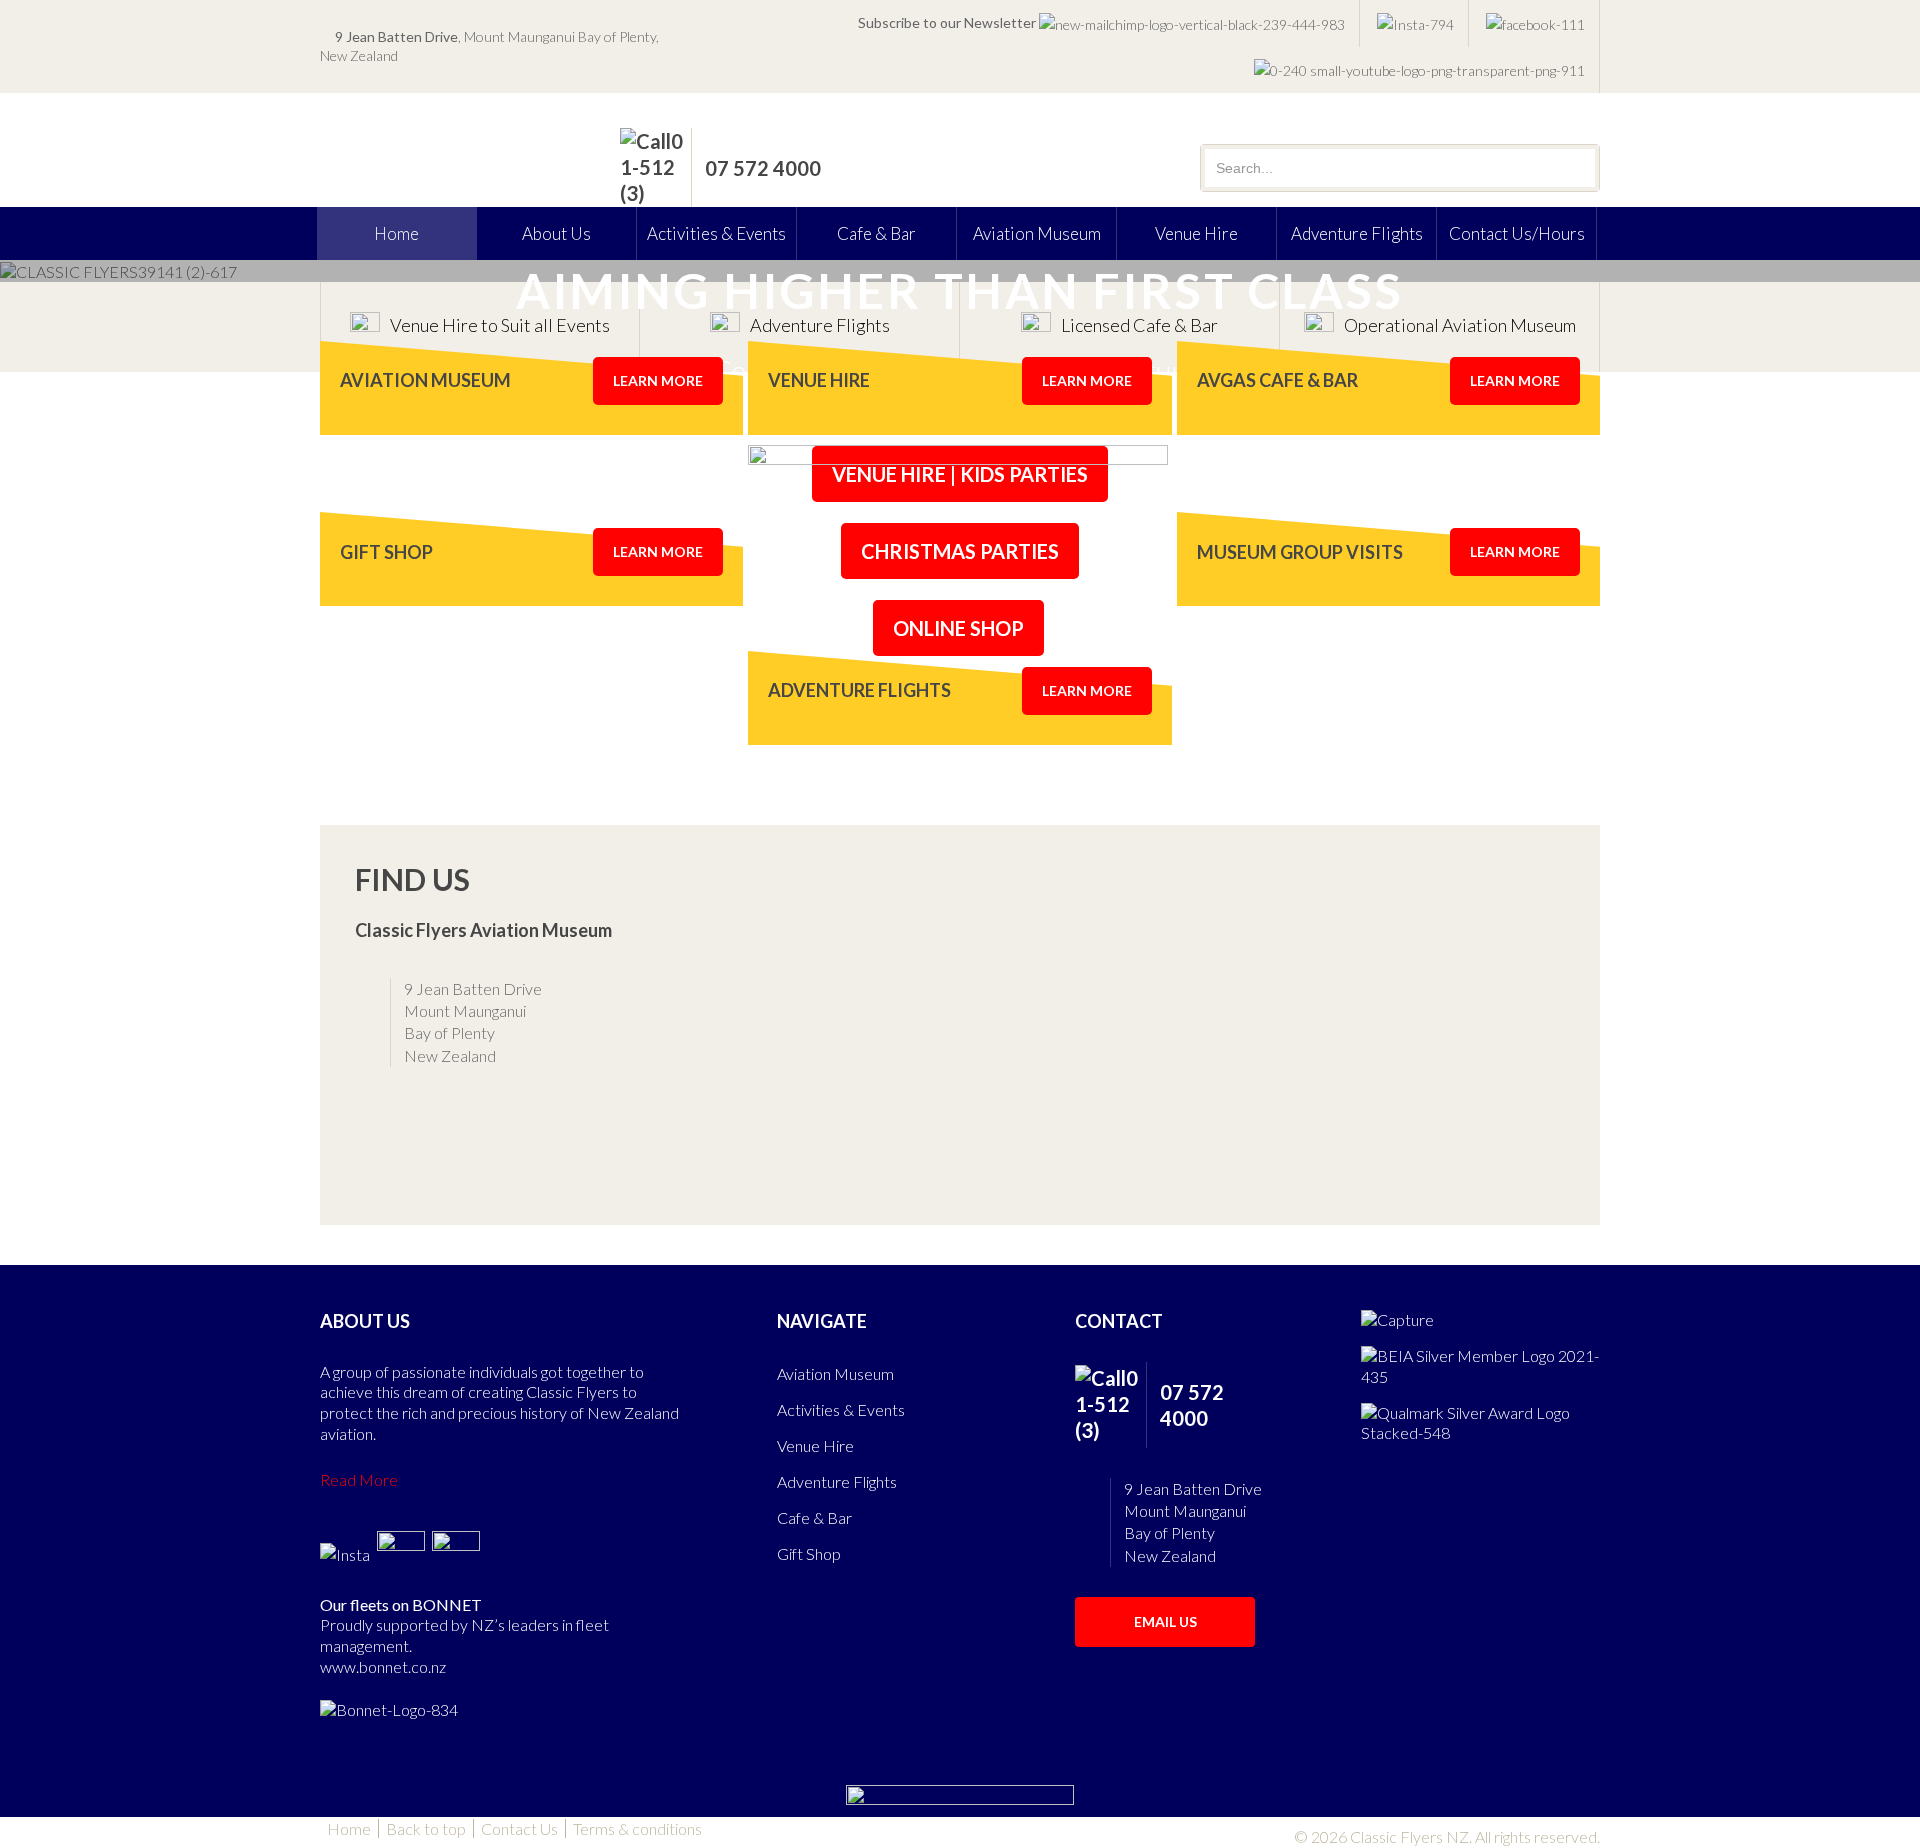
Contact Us (519, 1828)
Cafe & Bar (876, 233)
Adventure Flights (1357, 233)
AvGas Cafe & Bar (1277, 380)
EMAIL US (1165, 1621)
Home (396, 233)
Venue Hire (1196, 233)
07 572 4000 (763, 168)
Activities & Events (716, 233)
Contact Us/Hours (1517, 233)
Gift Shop (386, 552)
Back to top (426, 1828)
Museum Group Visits (1300, 552)
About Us (556, 233)
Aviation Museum (1037, 233)
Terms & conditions (637, 1828)
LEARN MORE (658, 380)
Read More (359, 1479)
